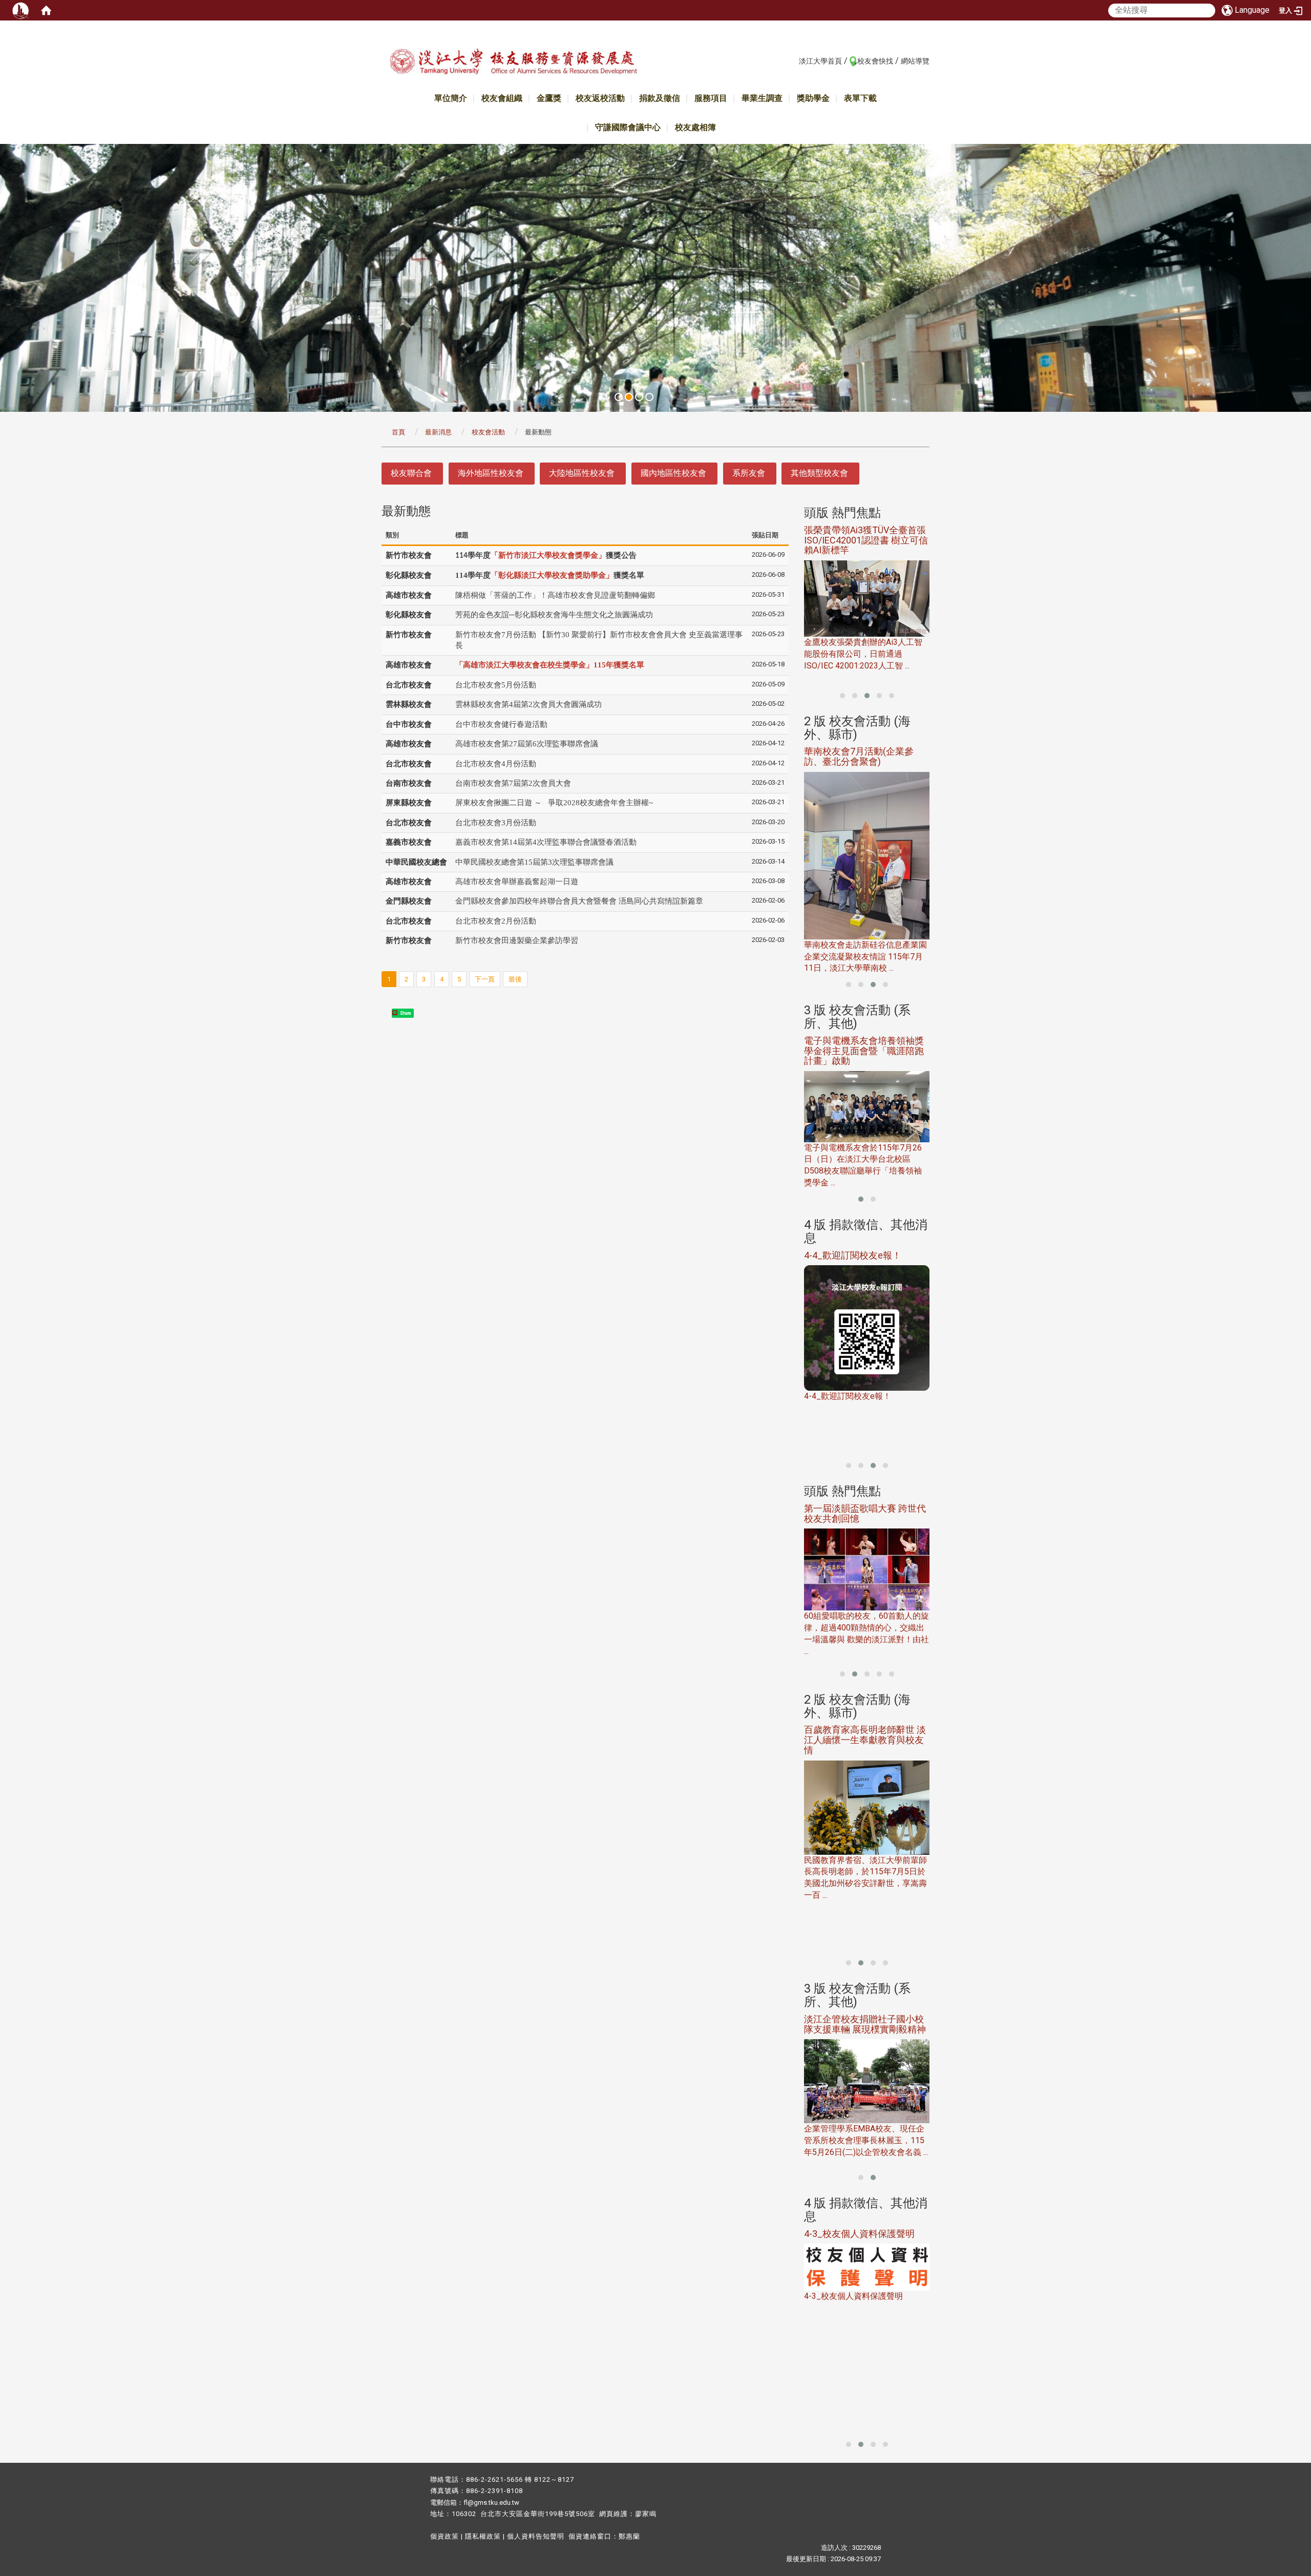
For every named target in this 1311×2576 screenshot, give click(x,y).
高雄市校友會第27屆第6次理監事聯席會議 (527, 744)
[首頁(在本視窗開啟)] (46, 10)
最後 (515, 979)
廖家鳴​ (646, 2514)
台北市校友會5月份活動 (496, 685)
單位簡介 (451, 98)
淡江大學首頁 (820, 61)
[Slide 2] (629, 397)
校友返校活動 (600, 98)
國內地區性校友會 (673, 473)
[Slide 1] (619, 397)
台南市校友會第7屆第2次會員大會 (513, 783)
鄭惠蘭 (629, 2536)
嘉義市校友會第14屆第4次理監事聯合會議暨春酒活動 (546, 842)
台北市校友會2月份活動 (496, 921)
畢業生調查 (762, 98)
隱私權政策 (483, 2536)
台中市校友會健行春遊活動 (501, 724)
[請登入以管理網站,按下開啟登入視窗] (20, 10)
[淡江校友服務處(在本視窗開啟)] (513, 63)
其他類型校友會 (819, 473)
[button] (842, 696)
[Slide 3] (639, 397)
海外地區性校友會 (491, 473)
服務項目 (711, 98)
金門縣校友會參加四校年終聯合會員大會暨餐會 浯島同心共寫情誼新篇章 (579, 901)
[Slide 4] (649, 397)
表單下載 (860, 98)
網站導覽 (915, 61)
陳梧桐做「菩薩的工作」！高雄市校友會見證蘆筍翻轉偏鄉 (555, 595)
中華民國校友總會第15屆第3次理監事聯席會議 (534, 862)
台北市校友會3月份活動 (496, 823)
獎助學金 (813, 98)
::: (794, 60)
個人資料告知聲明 (536, 2536)
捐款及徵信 (660, 98)
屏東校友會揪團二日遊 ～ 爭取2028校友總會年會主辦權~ (554, 803)
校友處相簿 (695, 127)
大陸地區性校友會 (582, 473)
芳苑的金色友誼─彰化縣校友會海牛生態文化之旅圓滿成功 (554, 615)
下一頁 (485, 979)
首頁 (398, 432)
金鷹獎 (549, 98)
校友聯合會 (411, 473)
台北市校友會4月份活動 (496, 764)
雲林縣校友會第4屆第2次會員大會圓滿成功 (528, 704)
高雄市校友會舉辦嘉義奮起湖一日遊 (517, 882)
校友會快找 (875, 61)
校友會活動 (488, 432)
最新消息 (438, 432)
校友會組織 (502, 98)
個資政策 (445, 2536)
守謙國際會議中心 (628, 127)
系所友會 (749, 473)
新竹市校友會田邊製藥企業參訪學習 (517, 940)
